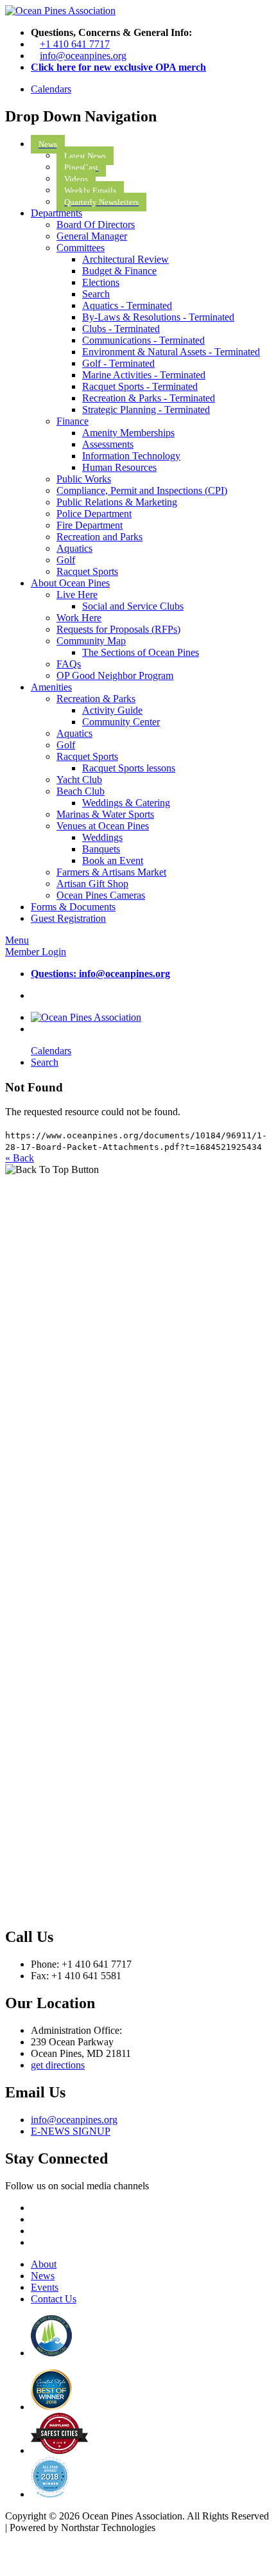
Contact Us (54, 2299)
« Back (20, 1158)
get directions (58, 2065)
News (43, 2276)
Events (45, 2287)
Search (45, 1062)
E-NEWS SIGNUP (71, 2131)
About (44, 2264)
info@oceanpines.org (83, 56)
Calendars (51, 89)
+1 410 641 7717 (75, 44)
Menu (17, 940)
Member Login (36, 952)
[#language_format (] (60, 11)
